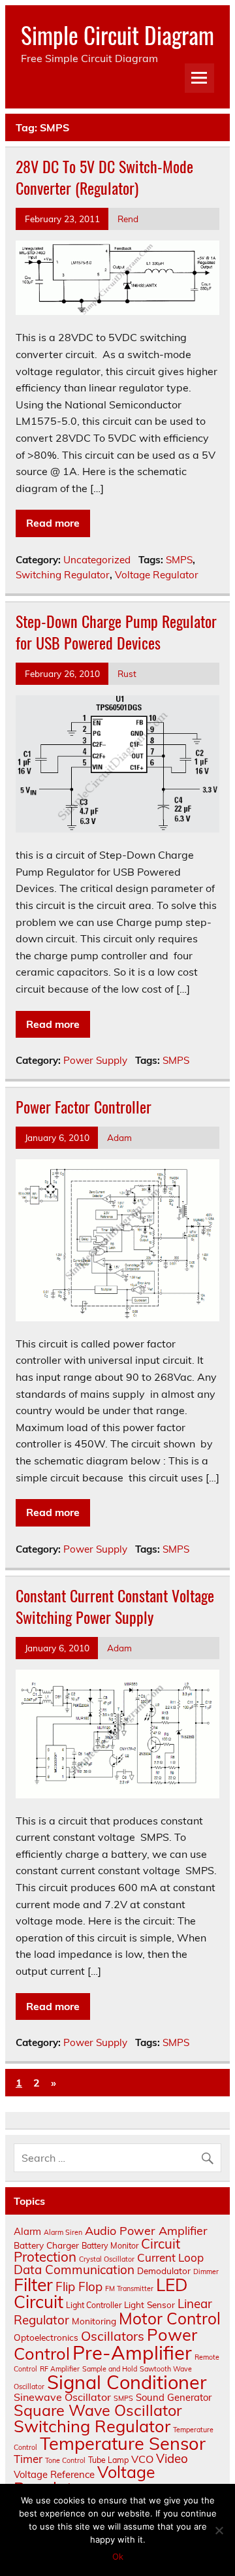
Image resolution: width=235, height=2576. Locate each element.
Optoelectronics (46, 2337)
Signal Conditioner (127, 2382)
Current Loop (170, 2257)
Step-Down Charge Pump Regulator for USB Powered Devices (116, 632)
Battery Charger (46, 2245)
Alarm (27, 2231)
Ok (118, 2556)
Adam (119, 1137)
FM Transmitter (129, 2288)
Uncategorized (97, 560)
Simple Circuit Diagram (117, 35)
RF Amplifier (60, 2369)
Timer (28, 2459)
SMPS (179, 560)
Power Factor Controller (84, 1106)
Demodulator (164, 2271)
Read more (53, 523)
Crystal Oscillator (107, 2259)
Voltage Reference (54, 2474)
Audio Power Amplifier (146, 2231)
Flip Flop (79, 2287)
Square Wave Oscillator (98, 2410)
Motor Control (170, 2318)
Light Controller (94, 2305)
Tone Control (65, 2460)
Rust (127, 673)
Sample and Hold (110, 2369)
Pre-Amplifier (132, 2353)
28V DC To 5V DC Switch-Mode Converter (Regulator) (104, 177)
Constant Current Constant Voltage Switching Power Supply (115, 1606)
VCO (142, 2459)
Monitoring (94, 2321)
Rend (128, 219)
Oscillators (113, 2336)
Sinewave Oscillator (62, 2397)
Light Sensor (149, 2304)
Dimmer (206, 2271)
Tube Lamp (108, 2460)
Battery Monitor (110, 2246)
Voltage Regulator (157, 575)
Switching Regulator (63, 575)
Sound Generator (174, 2397)
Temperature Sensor (123, 2443)
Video (172, 2458)
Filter (33, 2285)
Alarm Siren (63, 2232)
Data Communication (74, 2270)
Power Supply (95, 1060)
